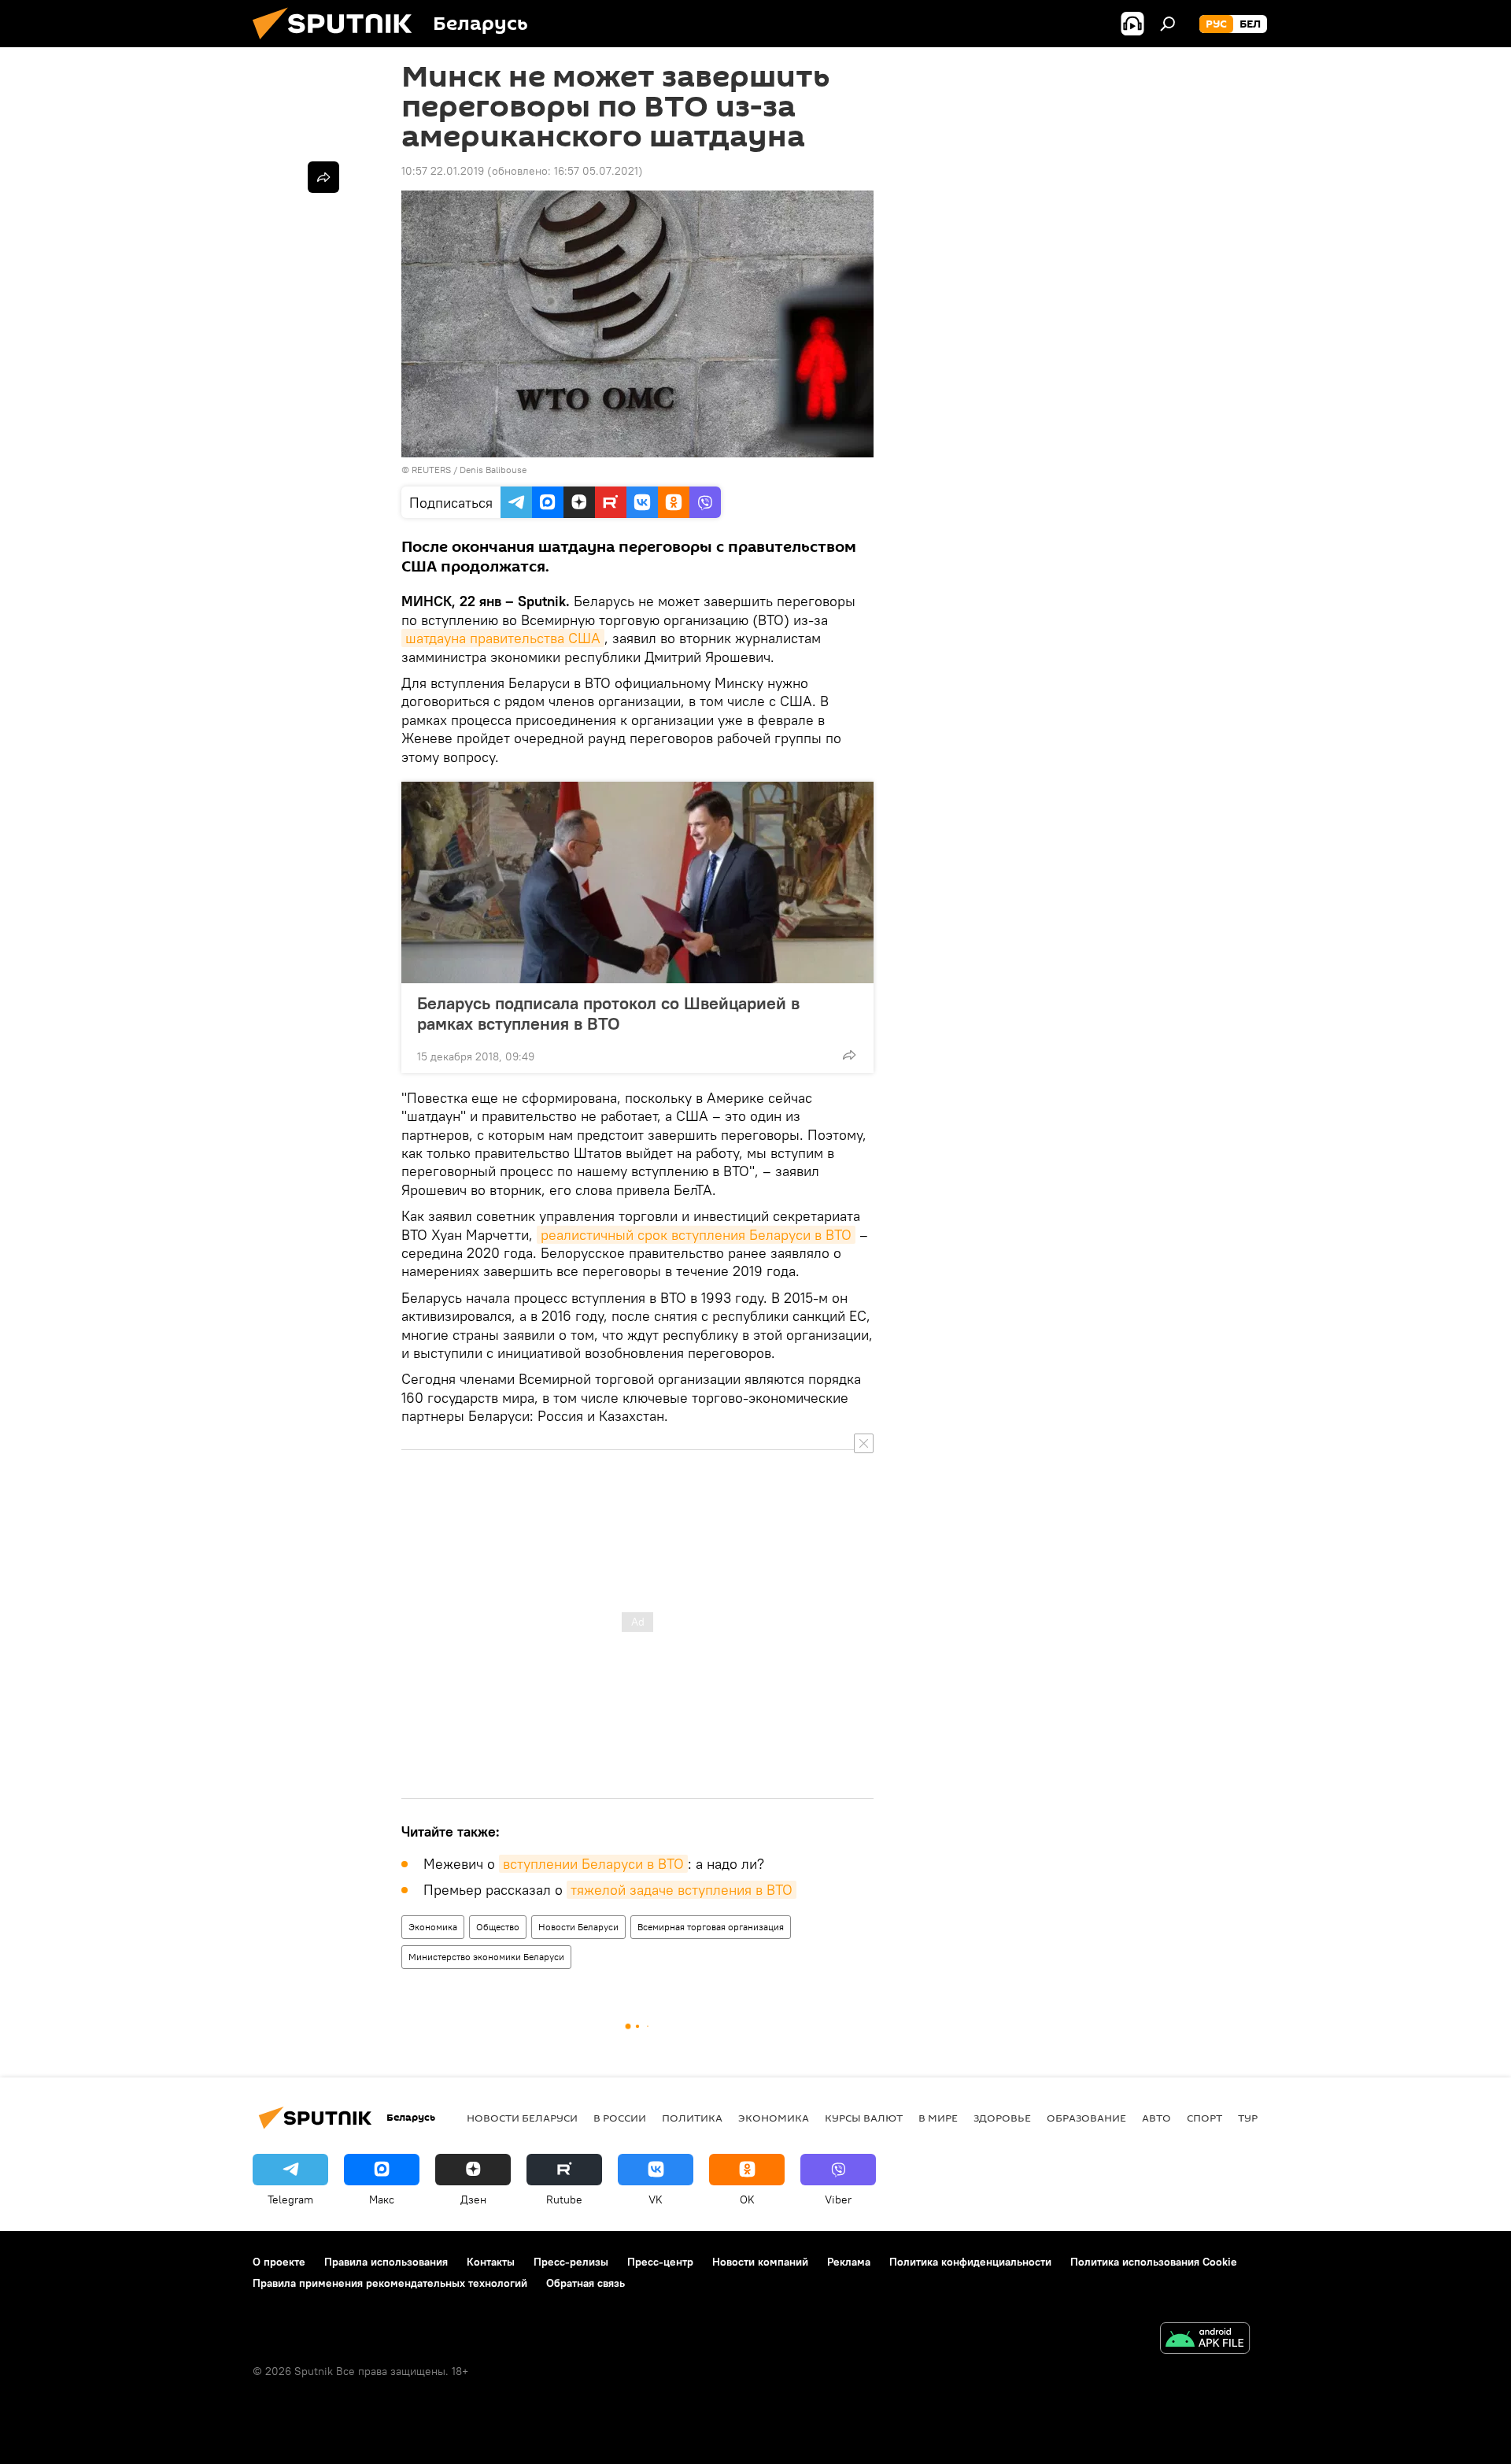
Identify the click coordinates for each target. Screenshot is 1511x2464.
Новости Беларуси (578, 1927)
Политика (692, 2118)
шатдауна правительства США (503, 638)
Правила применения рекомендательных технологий (390, 2283)
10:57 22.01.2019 (443, 171)
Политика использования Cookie (1154, 2262)
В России (620, 2118)
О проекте (279, 2262)
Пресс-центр (660, 2262)
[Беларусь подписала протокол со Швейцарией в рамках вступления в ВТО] (637, 882)
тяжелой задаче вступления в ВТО (682, 1890)
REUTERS (431, 470)
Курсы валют (864, 2118)
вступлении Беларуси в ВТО (593, 1864)
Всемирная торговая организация (711, 1927)
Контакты (491, 2262)
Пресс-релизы (571, 2262)
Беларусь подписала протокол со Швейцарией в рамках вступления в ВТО (608, 1013)
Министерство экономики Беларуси (486, 1957)
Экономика (433, 1927)
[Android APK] (1205, 2340)
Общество (498, 1927)
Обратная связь (586, 2283)
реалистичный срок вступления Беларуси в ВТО (696, 1235)
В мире (938, 2118)
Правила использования (386, 2262)
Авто (1156, 2118)
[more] (849, 1055)
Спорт (1204, 2118)
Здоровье (1002, 2118)
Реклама (849, 2262)
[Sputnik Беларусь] (338, 43)
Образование (1086, 2118)
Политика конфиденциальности (970, 2262)
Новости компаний (760, 2262)
